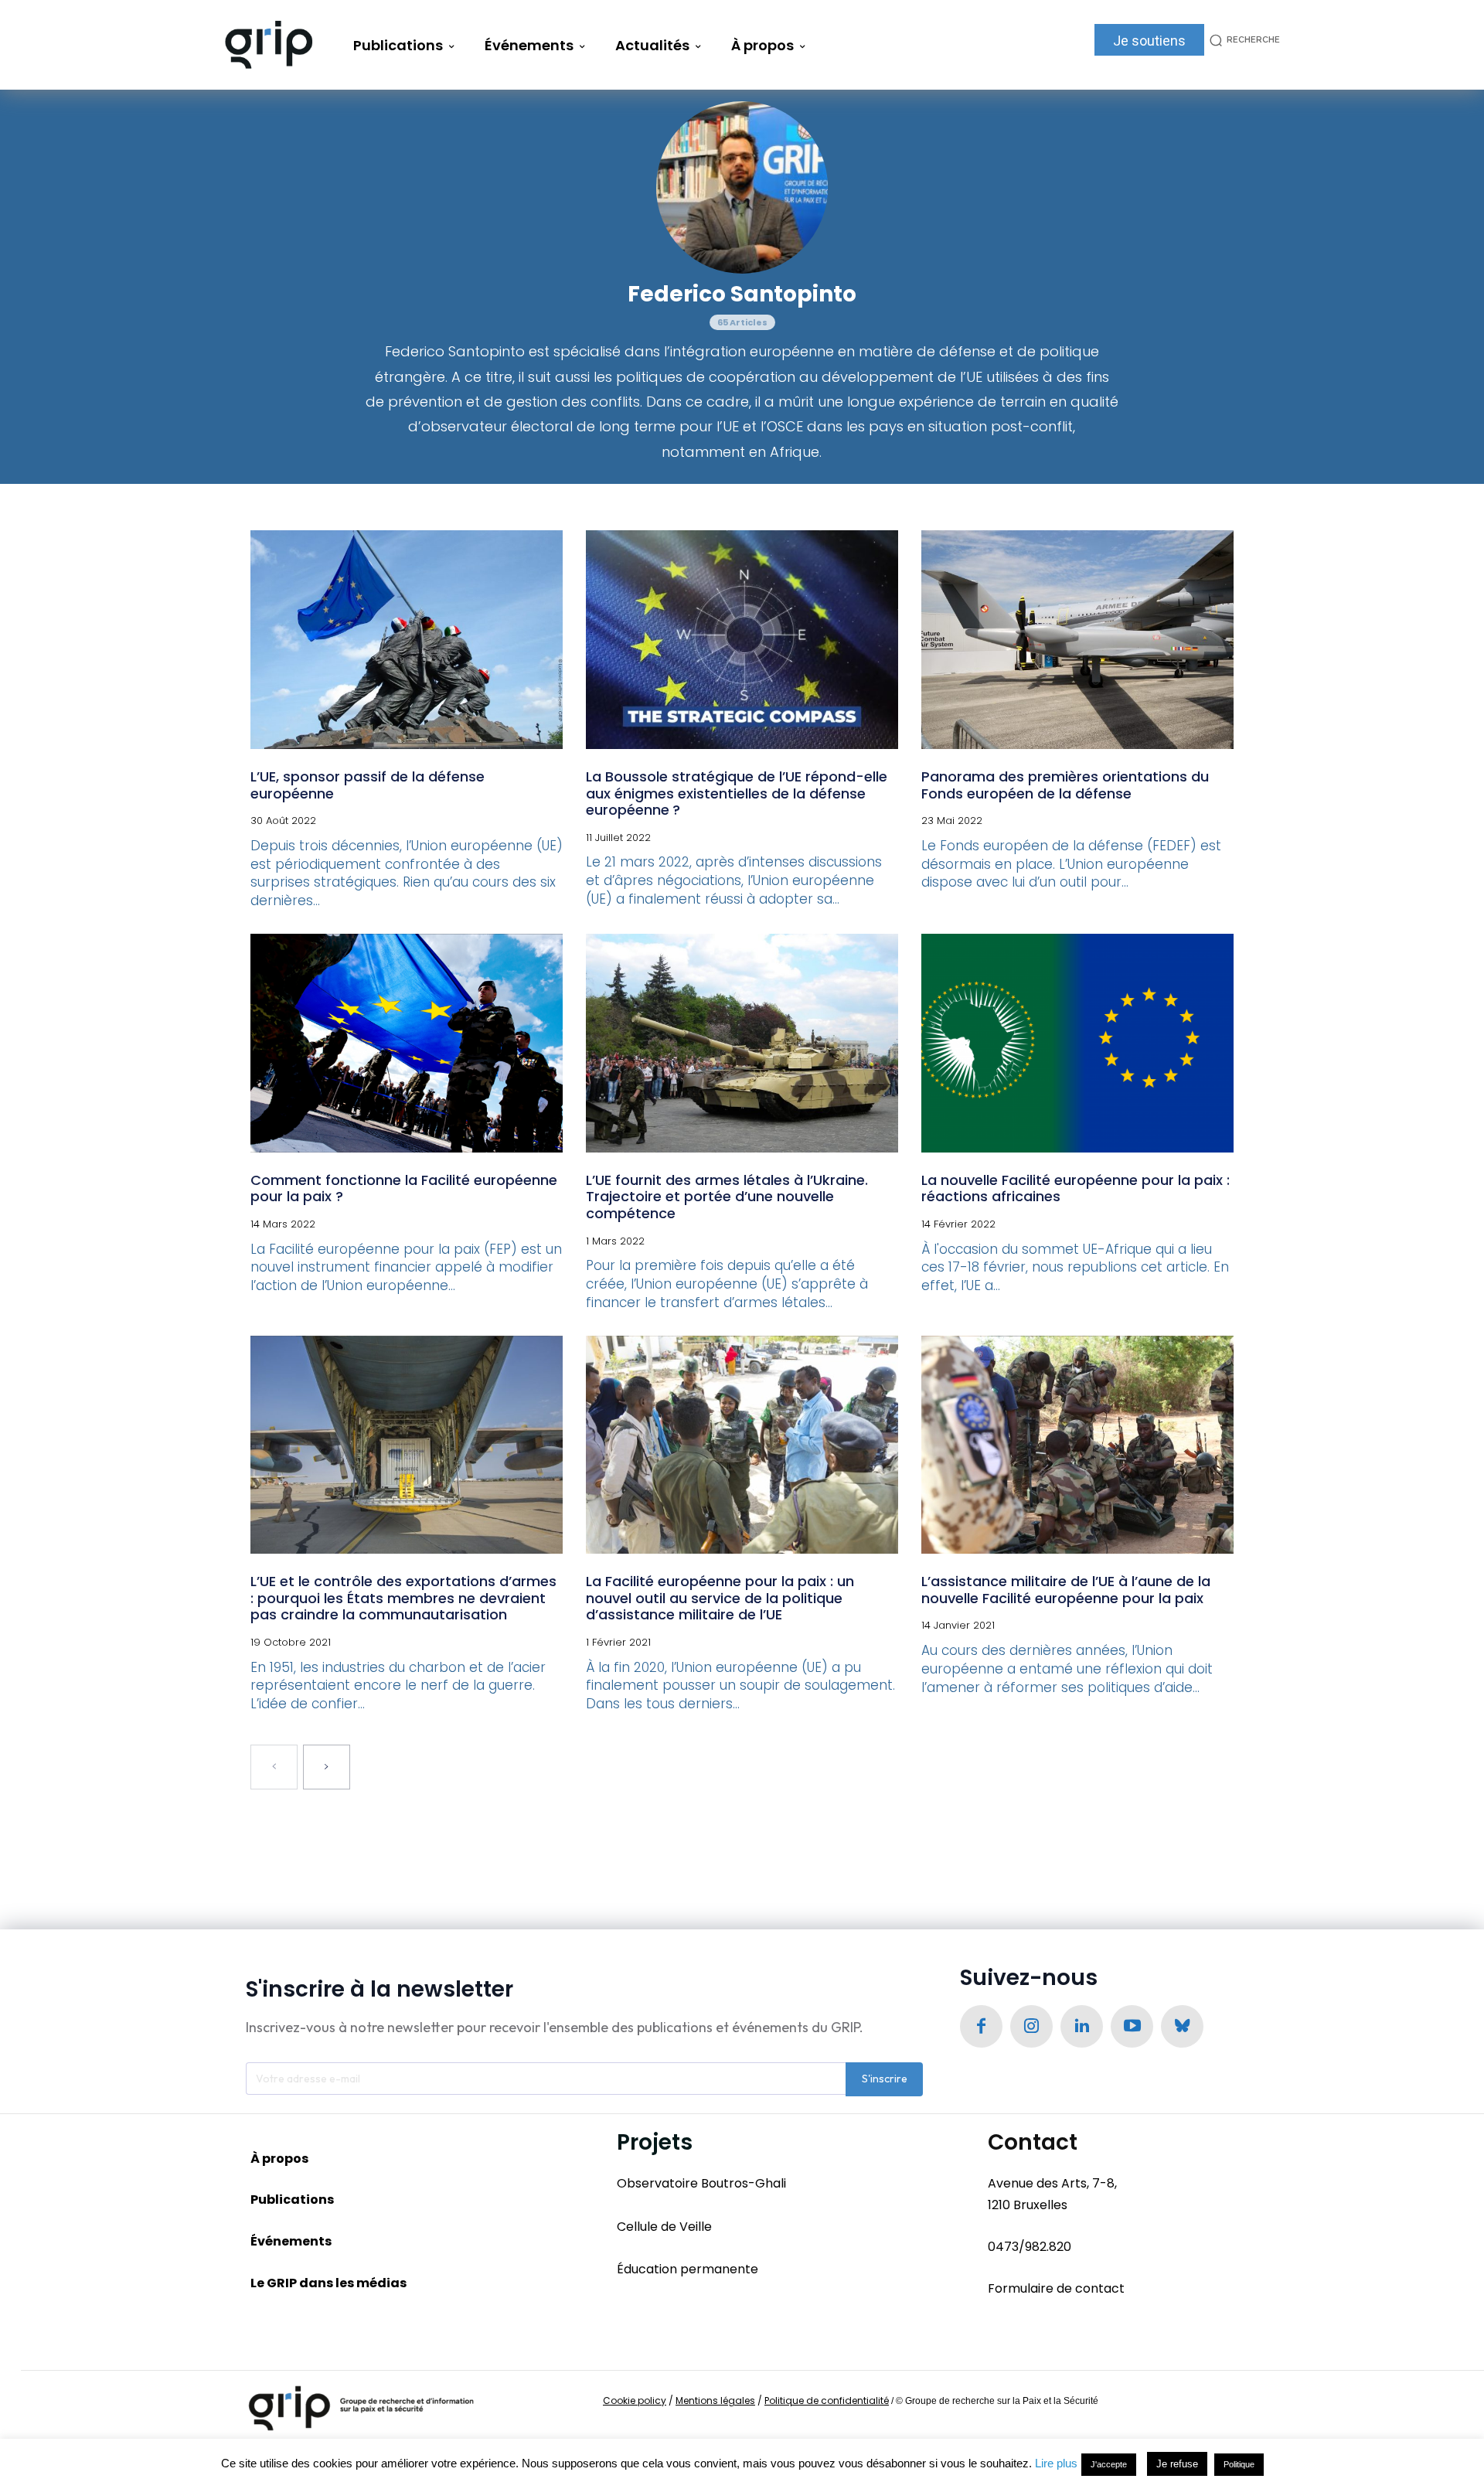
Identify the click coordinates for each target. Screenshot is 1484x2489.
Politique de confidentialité (827, 2400)
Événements (291, 2241)
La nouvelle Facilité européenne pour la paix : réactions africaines (1076, 1188)
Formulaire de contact (1056, 2288)
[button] (1242, 40)
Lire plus (1056, 2463)
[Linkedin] (1082, 2026)
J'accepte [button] (1109, 2464)
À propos (279, 2159)
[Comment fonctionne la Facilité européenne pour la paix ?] (407, 1043)
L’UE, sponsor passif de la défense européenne (368, 785)
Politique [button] (1239, 2464)
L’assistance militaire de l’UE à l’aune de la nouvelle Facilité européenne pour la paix (1066, 1590)
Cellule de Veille (664, 2227)
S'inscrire (885, 2079)
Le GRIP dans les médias (328, 2283)
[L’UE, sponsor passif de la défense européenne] (407, 640)
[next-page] (327, 1767)
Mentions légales (715, 2400)
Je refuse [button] (1177, 2464)
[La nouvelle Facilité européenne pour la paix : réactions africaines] (1077, 1043)
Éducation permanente (688, 2269)
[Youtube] (1132, 2026)
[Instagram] (1031, 2026)
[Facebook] (981, 2026)
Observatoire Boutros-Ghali (701, 2183)
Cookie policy (635, 2400)
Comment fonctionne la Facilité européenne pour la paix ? (404, 1188)
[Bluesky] (1182, 2026)
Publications (292, 2200)
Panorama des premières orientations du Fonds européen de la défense (1065, 785)
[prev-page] (274, 1767)
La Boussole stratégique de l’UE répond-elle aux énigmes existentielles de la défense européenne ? (737, 793)
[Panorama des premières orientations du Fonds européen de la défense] (1077, 640)
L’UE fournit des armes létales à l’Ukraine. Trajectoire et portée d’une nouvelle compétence (727, 1197)
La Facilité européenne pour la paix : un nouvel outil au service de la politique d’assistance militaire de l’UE (720, 1598)
